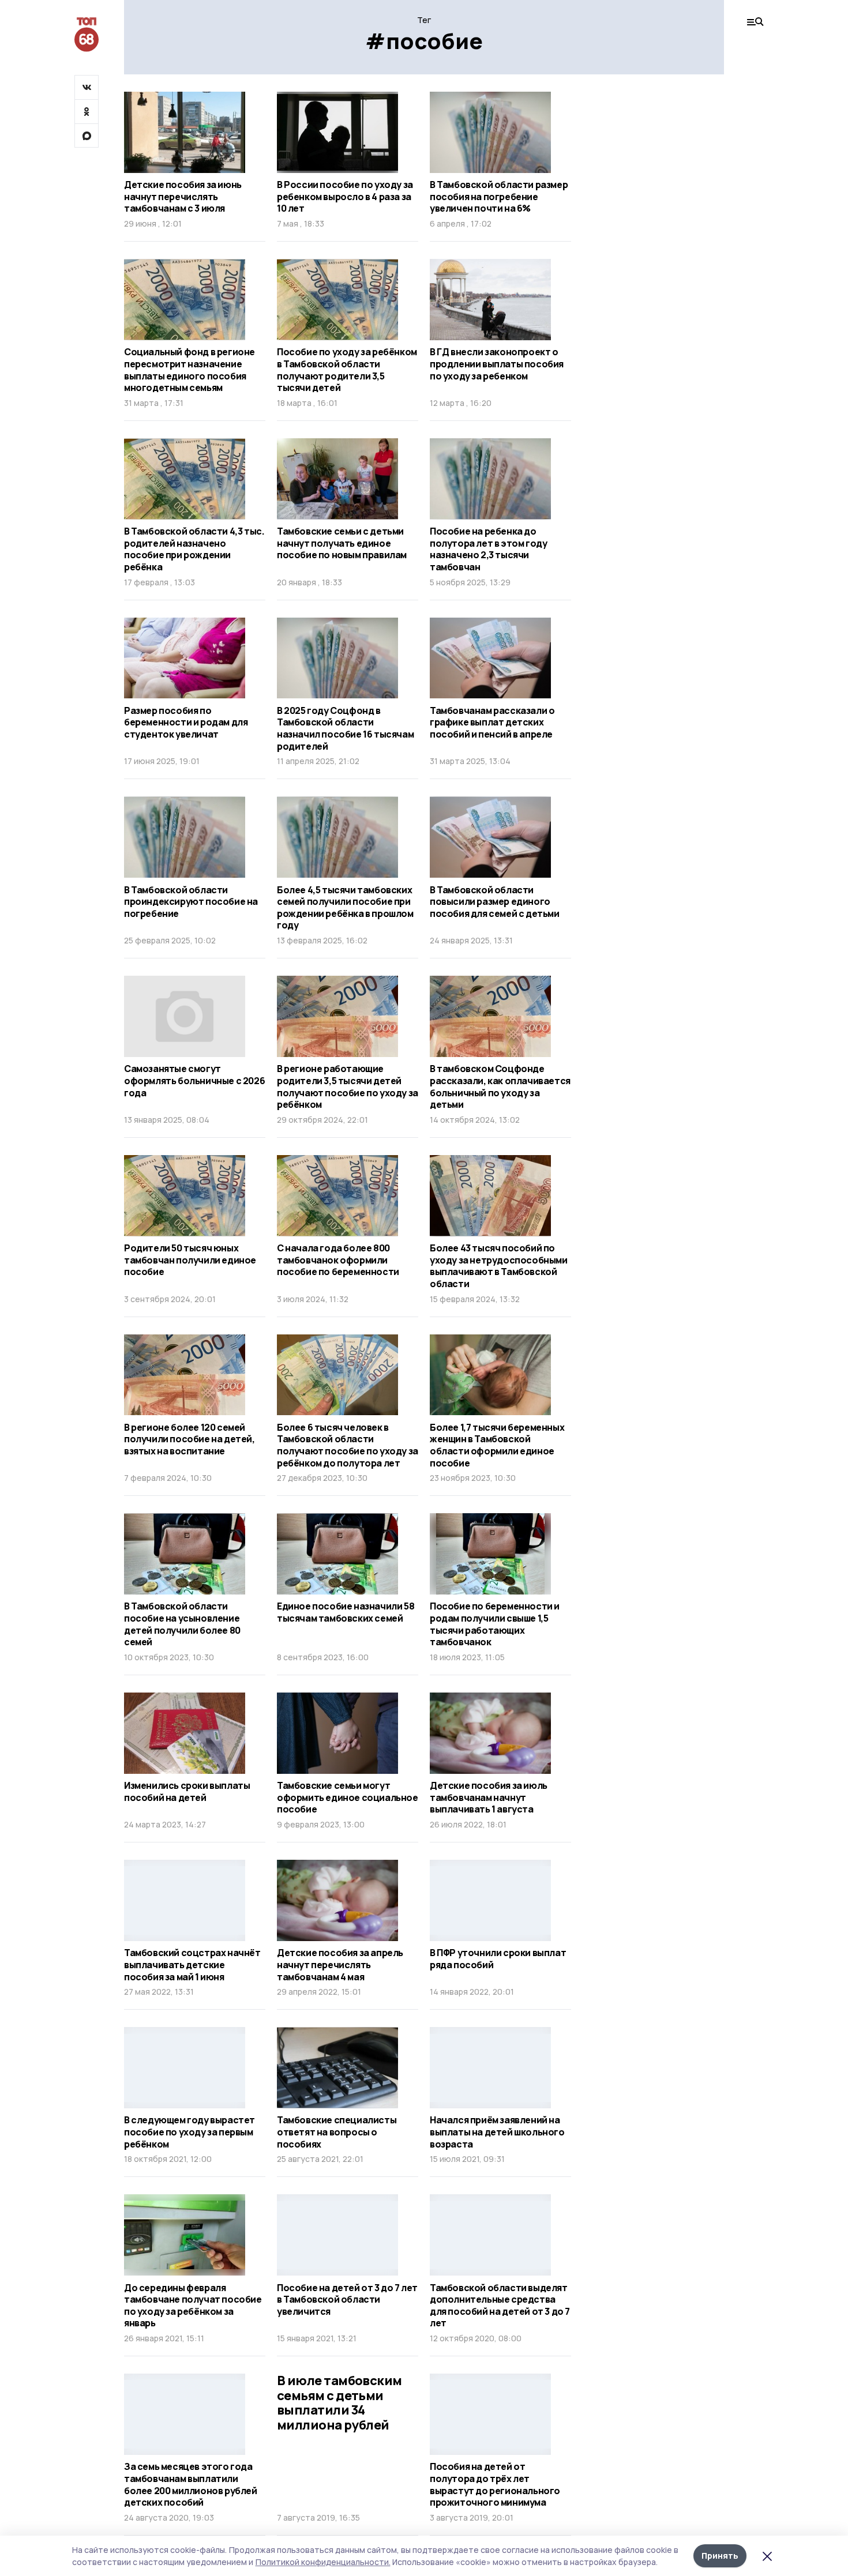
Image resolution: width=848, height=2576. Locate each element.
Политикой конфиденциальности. (323, 2562)
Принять (720, 2556)
